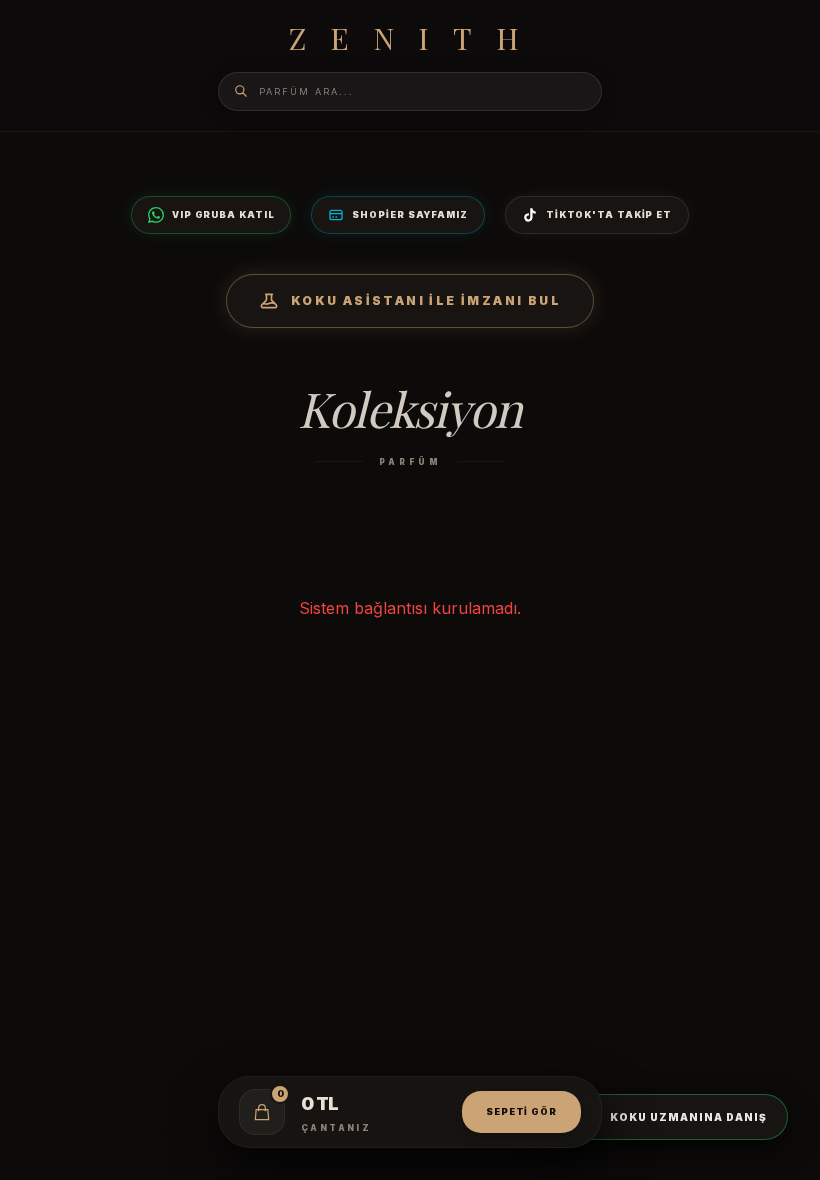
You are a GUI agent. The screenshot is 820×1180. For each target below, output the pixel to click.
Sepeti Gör (521, 1111)
